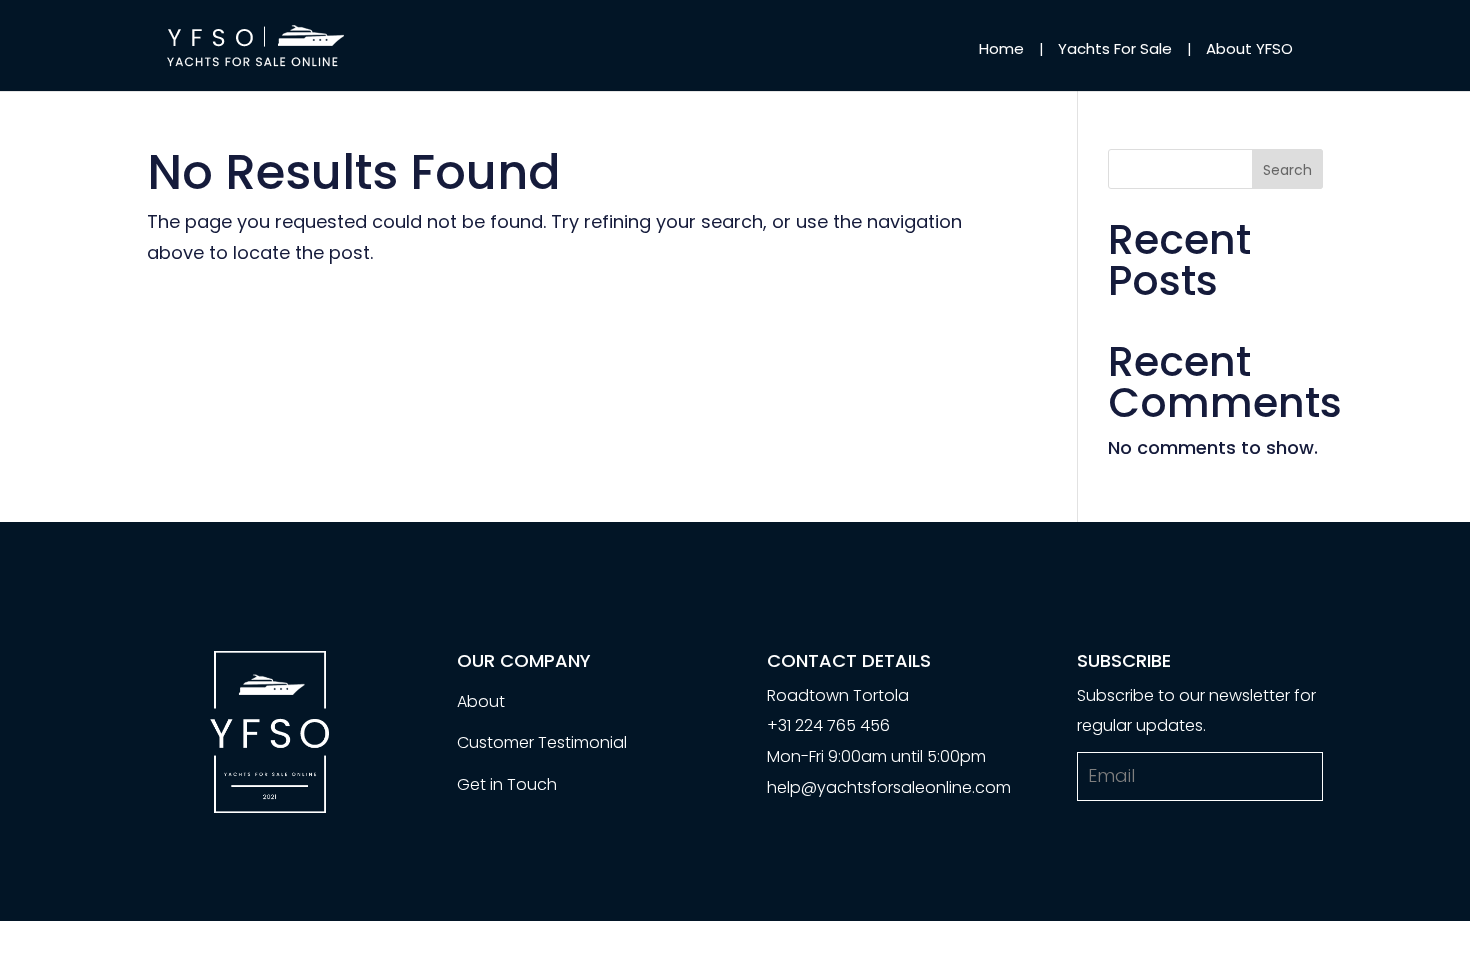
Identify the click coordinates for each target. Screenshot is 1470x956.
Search (1287, 170)
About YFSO (1249, 48)
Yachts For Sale (1115, 48)
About (481, 701)
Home (1001, 48)
